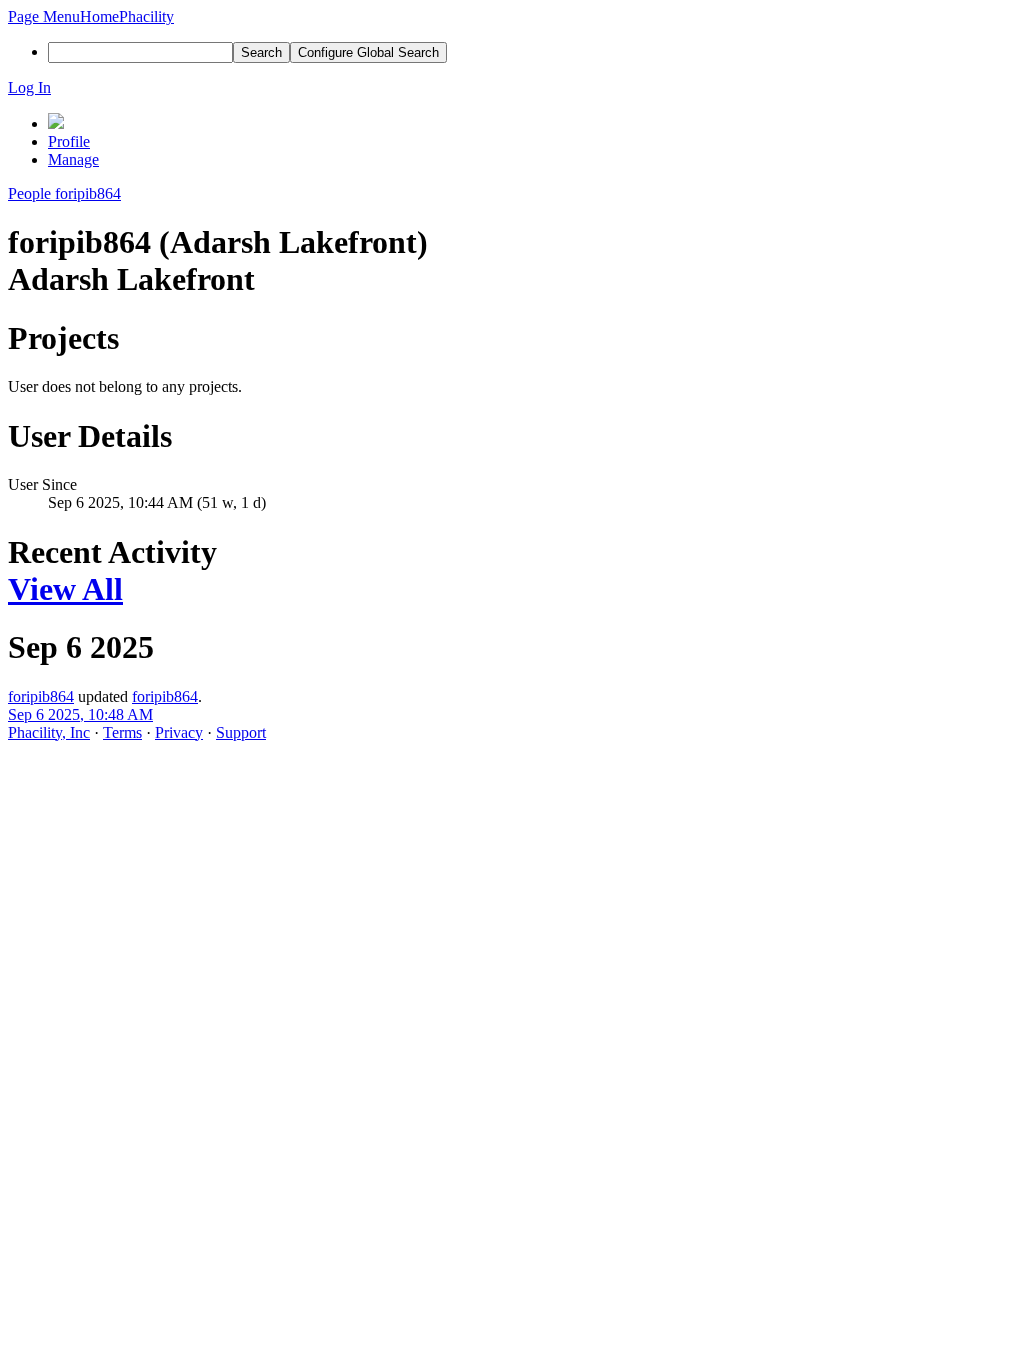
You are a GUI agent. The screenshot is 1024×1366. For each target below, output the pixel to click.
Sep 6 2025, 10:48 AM (80, 714)
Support (241, 732)
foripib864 (41, 696)
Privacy (179, 732)
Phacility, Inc (49, 732)
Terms (122, 732)
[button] (44, 16)
